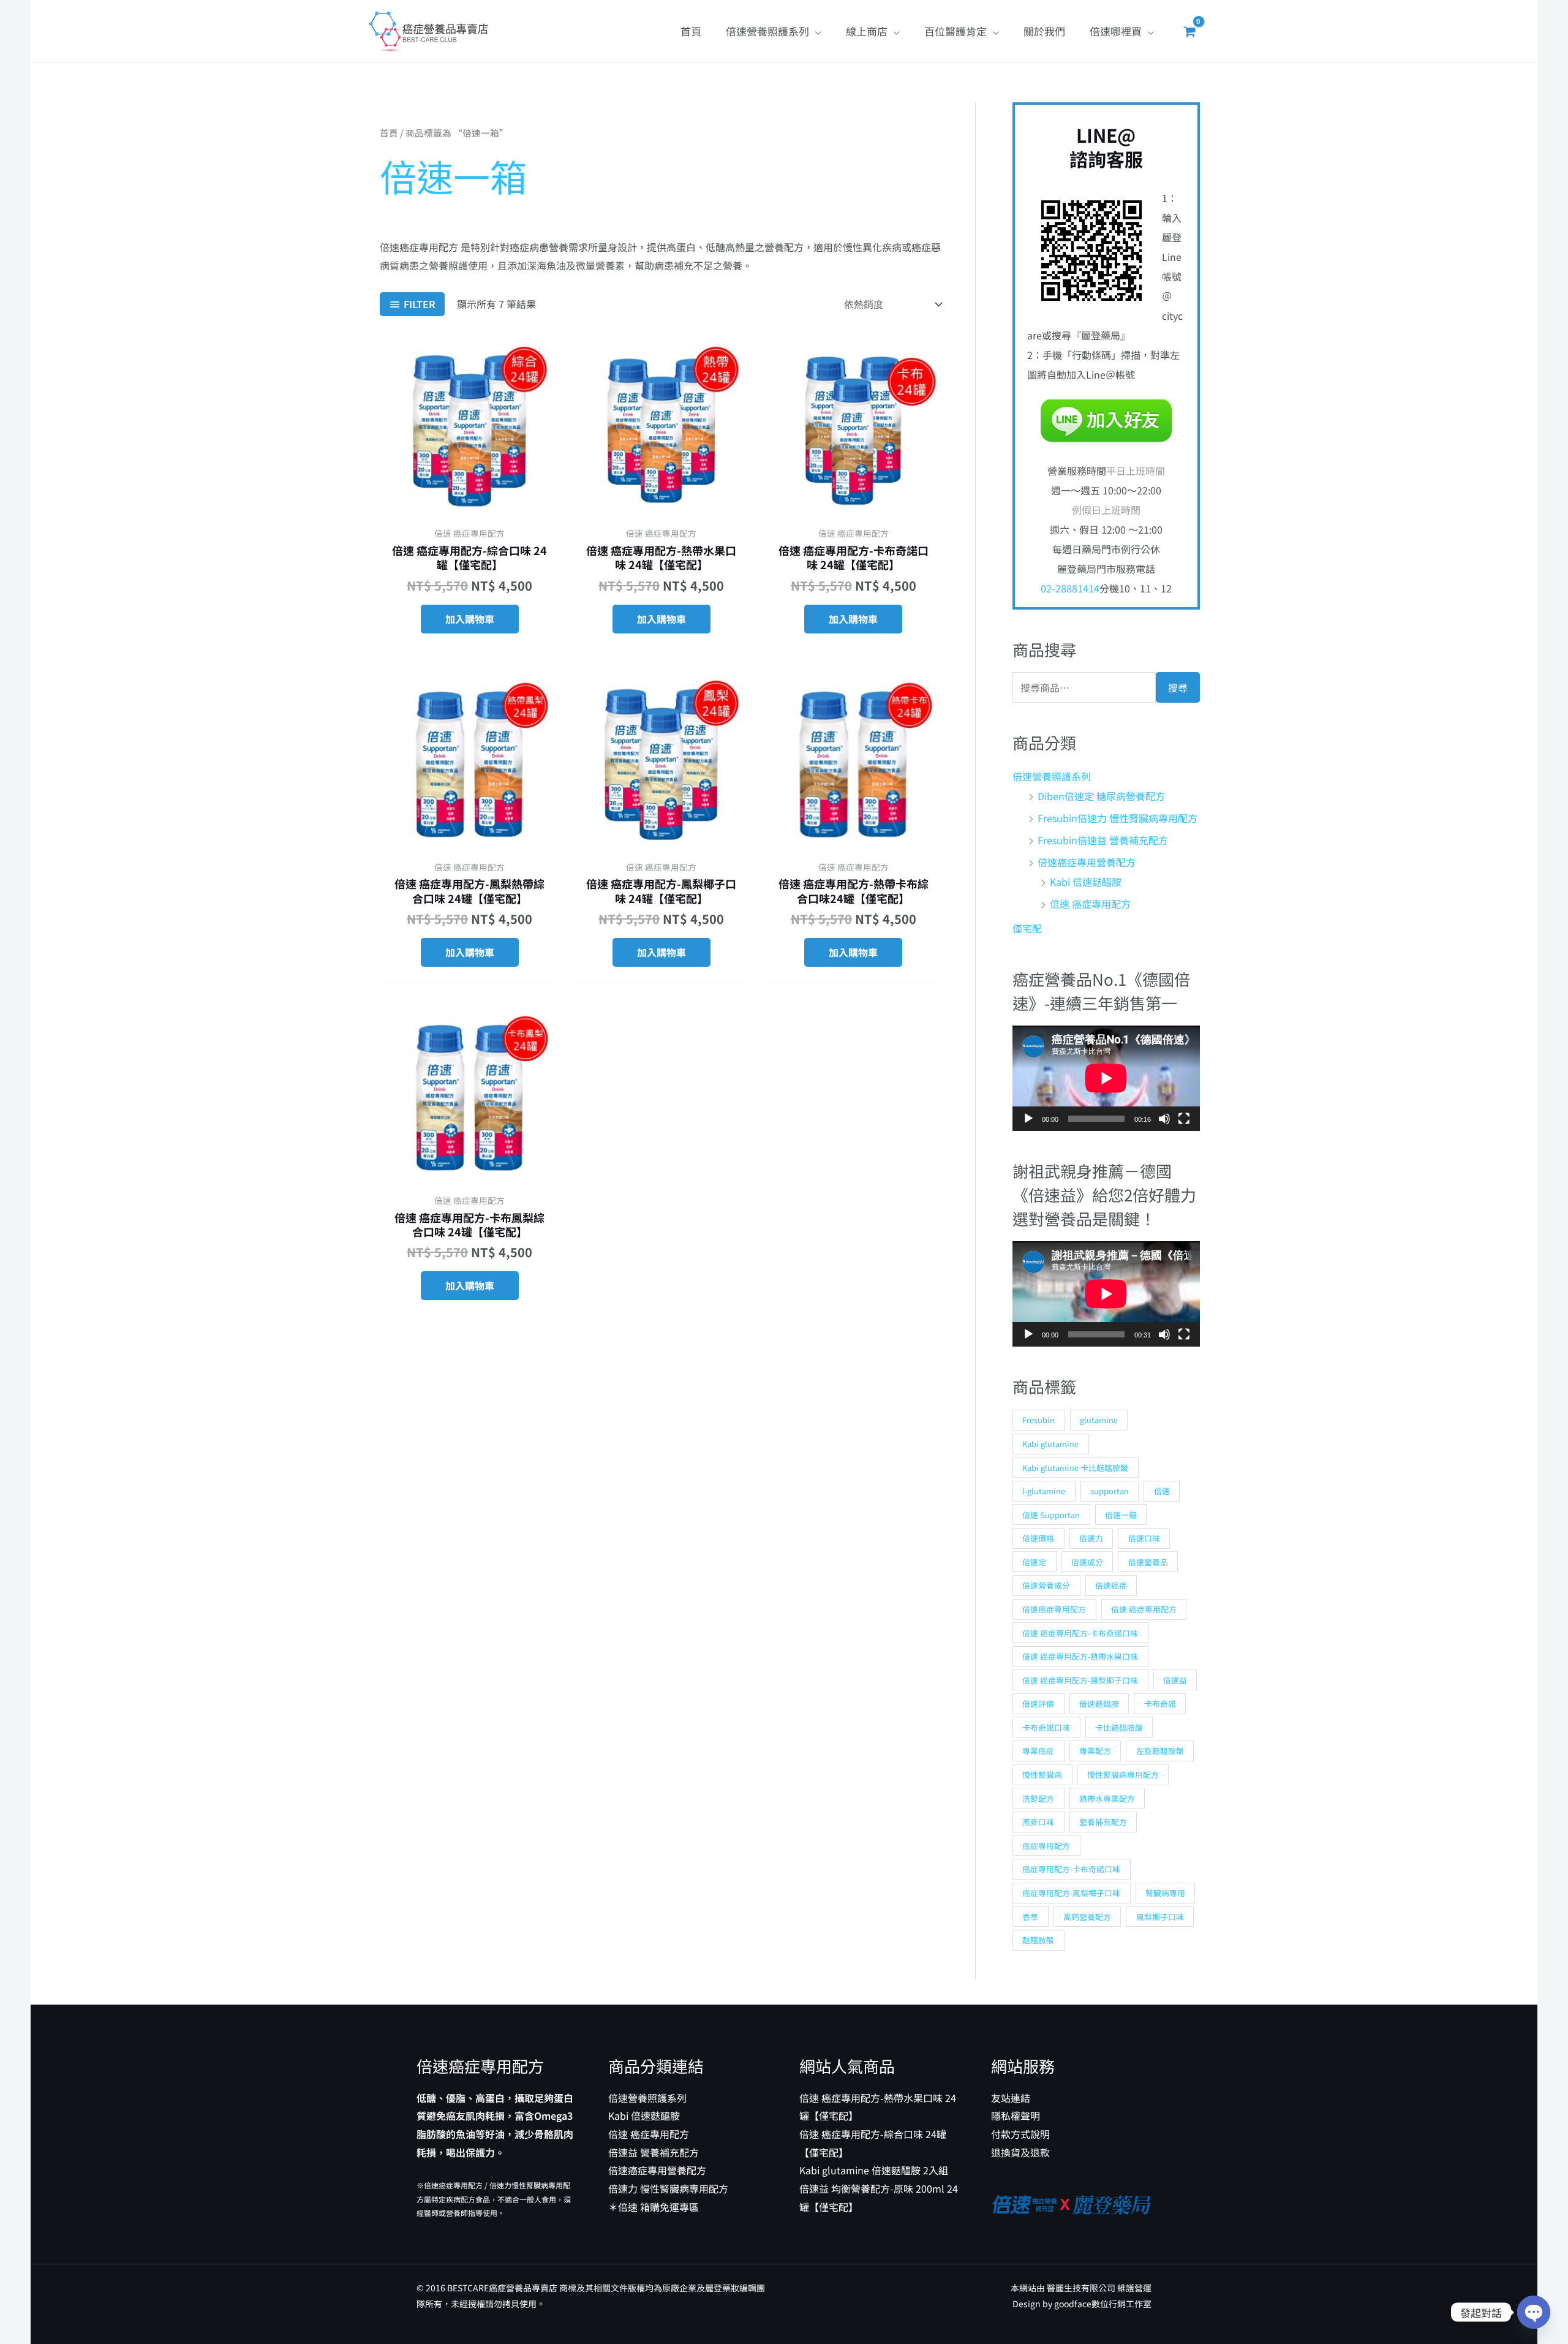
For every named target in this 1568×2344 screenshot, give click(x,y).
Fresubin (1038, 1420)
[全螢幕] (1184, 1119)
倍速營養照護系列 (1052, 776)
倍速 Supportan (1051, 1515)
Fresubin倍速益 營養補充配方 (1103, 840)
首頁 (389, 133)
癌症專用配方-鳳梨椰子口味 (1071, 1893)
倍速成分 (1087, 1562)
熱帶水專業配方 (1107, 1798)
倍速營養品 (1148, 1562)
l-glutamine (1044, 1491)
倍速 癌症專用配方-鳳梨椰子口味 (1080, 1680)
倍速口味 (1144, 1538)
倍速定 (1034, 1562)
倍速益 (1175, 1680)
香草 (1030, 1917)
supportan (1110, 1491)
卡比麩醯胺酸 (1119, 1727)
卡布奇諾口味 (1046, 1727)
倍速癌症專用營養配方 (1087, 862)
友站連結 (1011, 2098)
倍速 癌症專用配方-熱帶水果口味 (1080, 1656)
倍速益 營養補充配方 (654, 2152)
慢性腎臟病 (1042, 1775)
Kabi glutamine (1050, 1444)
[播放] (1028, 1119)
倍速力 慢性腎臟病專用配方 (668, 2188)
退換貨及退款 (1020, 2152)
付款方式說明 (1020, 2134)
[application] (1106, 1078)
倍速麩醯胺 (1099, 1703)
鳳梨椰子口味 (1160, 1917)
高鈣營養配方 (1087, 1917)
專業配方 (1095, 1751)
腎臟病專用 (1165, 1893)
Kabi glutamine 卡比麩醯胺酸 (1075, 1468)
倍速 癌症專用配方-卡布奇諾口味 (1080, 1633)
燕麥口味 (1038, 1822)
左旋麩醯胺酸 (1160, 1751)
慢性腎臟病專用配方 (1123, 1775)
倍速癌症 (1111, 1585)
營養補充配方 (1103, 1822)
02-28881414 (1070, 588)
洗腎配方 (1038, 1798)
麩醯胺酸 (1038, 1940)
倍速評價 (1038, 1703)
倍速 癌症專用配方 (1090, 904)
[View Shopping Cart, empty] (1189, 31)
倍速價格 (1038, 1538)
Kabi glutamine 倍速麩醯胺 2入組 (874, 2170)
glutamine (1099, 1420)
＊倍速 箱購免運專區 (654, 2207)
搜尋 (1178, 687)
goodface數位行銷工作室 (1103, 2304)
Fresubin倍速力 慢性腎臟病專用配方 (1118, 818)
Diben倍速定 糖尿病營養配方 (1101, 796)
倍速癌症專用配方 (1054, 1609)
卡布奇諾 (1160, 1703)
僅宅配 (1027, 928)
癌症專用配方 (1046, 1846)
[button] (815, 31)
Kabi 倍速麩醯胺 (1086, 882)
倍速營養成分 (1046, 1585)
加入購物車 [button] (470, 619)
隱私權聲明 (1016, 2115)
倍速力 (1091, 1538)
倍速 (1162, 1491)
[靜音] (1164, 1119)
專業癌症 (1038, 1751)
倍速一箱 (1121, 1515)
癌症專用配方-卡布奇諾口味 (1071, 1869)
